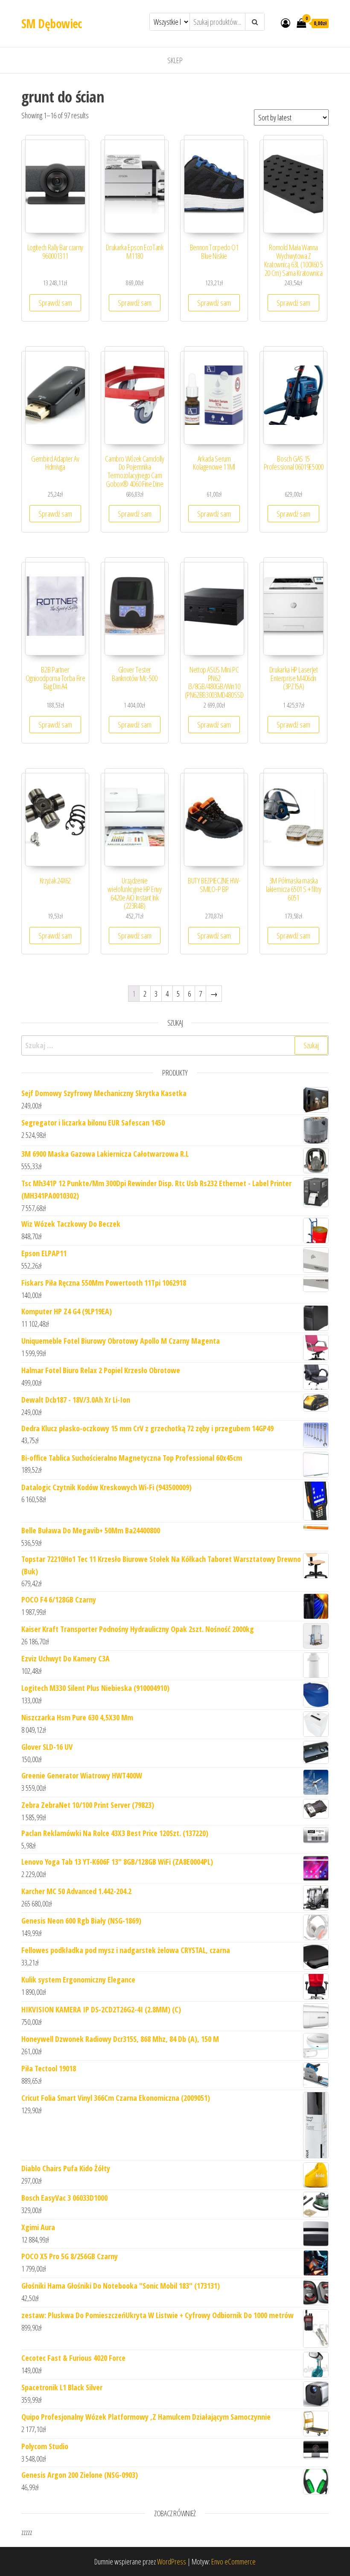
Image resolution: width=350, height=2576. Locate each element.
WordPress (172, 2561)
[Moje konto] (286, 23)
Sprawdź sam (55, 303)
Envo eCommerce (233, 2561)
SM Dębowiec (52, 23)
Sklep (175, 60)
